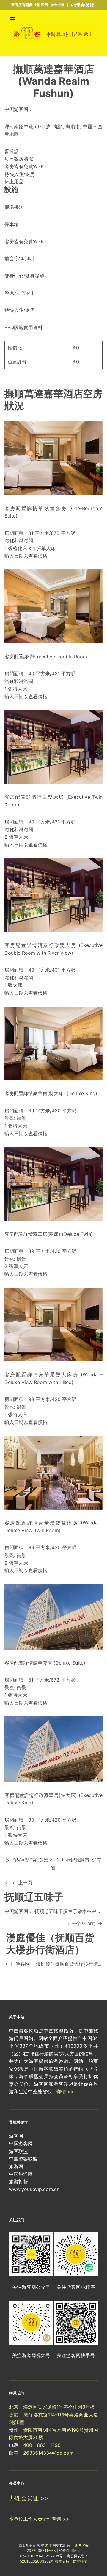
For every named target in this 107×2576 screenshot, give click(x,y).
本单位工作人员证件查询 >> (39, 2519)
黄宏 (44, 1860)
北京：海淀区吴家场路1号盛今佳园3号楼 (52, 2407)
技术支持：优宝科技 (71, 2561)
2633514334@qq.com (48, 2453)
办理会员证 (83, 5)
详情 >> (65, 2092)
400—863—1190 (42, 2445)
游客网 (51, 2545)
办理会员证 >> (29, 2498)
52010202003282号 (37, 2561)
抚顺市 (82, 1860)
